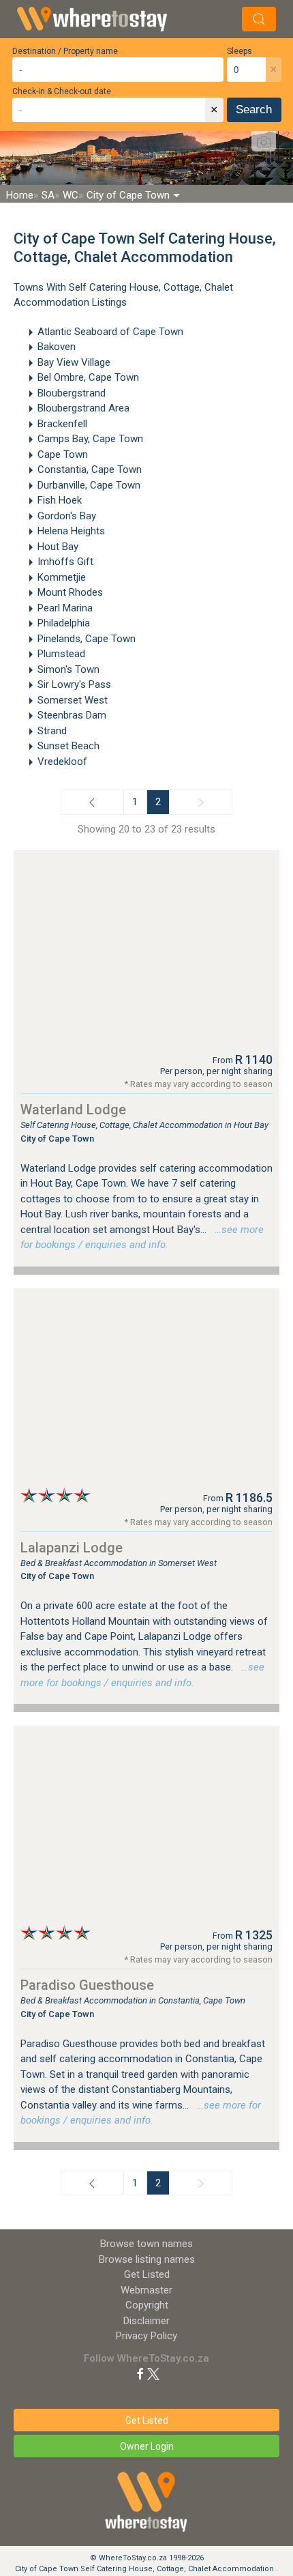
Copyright (147, 2305)
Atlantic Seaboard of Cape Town (110, 332)
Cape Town (63, 454)
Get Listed (147, 2274)
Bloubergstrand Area (83, 408)
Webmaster (146, 2290)
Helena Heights (71, 531)
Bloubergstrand (72, 393)
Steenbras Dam (72, 715)
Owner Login (147, 2446)
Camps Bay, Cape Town (90, 439)
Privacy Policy (146, 2336)
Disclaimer (146, 2321)
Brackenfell (62, 424)
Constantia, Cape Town (90, 469)
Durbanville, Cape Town (89, 485)
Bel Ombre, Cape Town (88, 377)
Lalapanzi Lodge (72, 1548)
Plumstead (61, 654)
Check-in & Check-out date (62, 91)
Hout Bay (58, 547)
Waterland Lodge (73, 1110)
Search (254, 110)
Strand (52, 731)
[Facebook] (140, 2373)
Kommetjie (62, 577)
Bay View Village (74, 362)
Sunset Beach (68, 746)
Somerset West (73, 700)
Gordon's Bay (67, 516)
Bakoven (57, 347)
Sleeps (240, 51)
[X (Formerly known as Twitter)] (153, 2373)
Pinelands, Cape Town (87, 639)
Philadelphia (64, 623)
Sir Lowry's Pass (74, 684)
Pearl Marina (65, 608)
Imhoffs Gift (65, 562)
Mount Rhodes (70, 592)
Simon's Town (68, 669)
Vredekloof (62, 762)
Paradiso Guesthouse (87, 1985)
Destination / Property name (65, 51)
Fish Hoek (60, 500)
